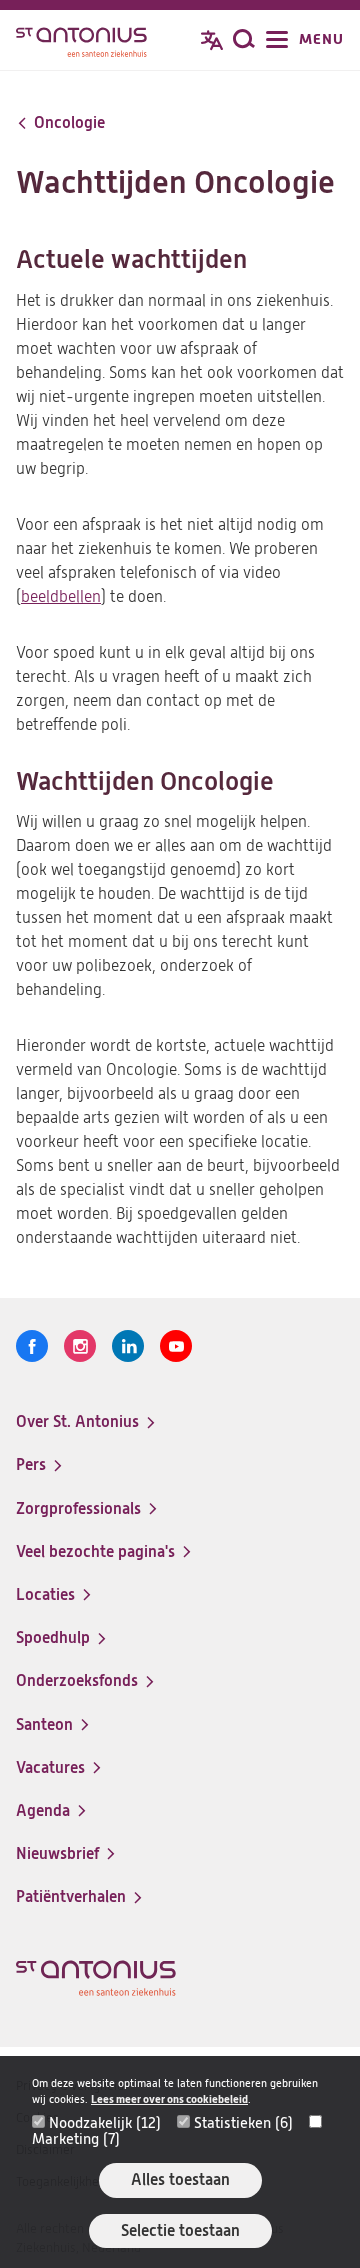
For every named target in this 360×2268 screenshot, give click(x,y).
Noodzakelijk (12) (105, 2123)
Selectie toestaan (180, 2230)
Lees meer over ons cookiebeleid (169, 2099)
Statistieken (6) (243, 2123)
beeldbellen (61, 597)
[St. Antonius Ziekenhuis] (81, 42)
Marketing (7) (76, 2139)
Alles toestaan (180, 2179)
